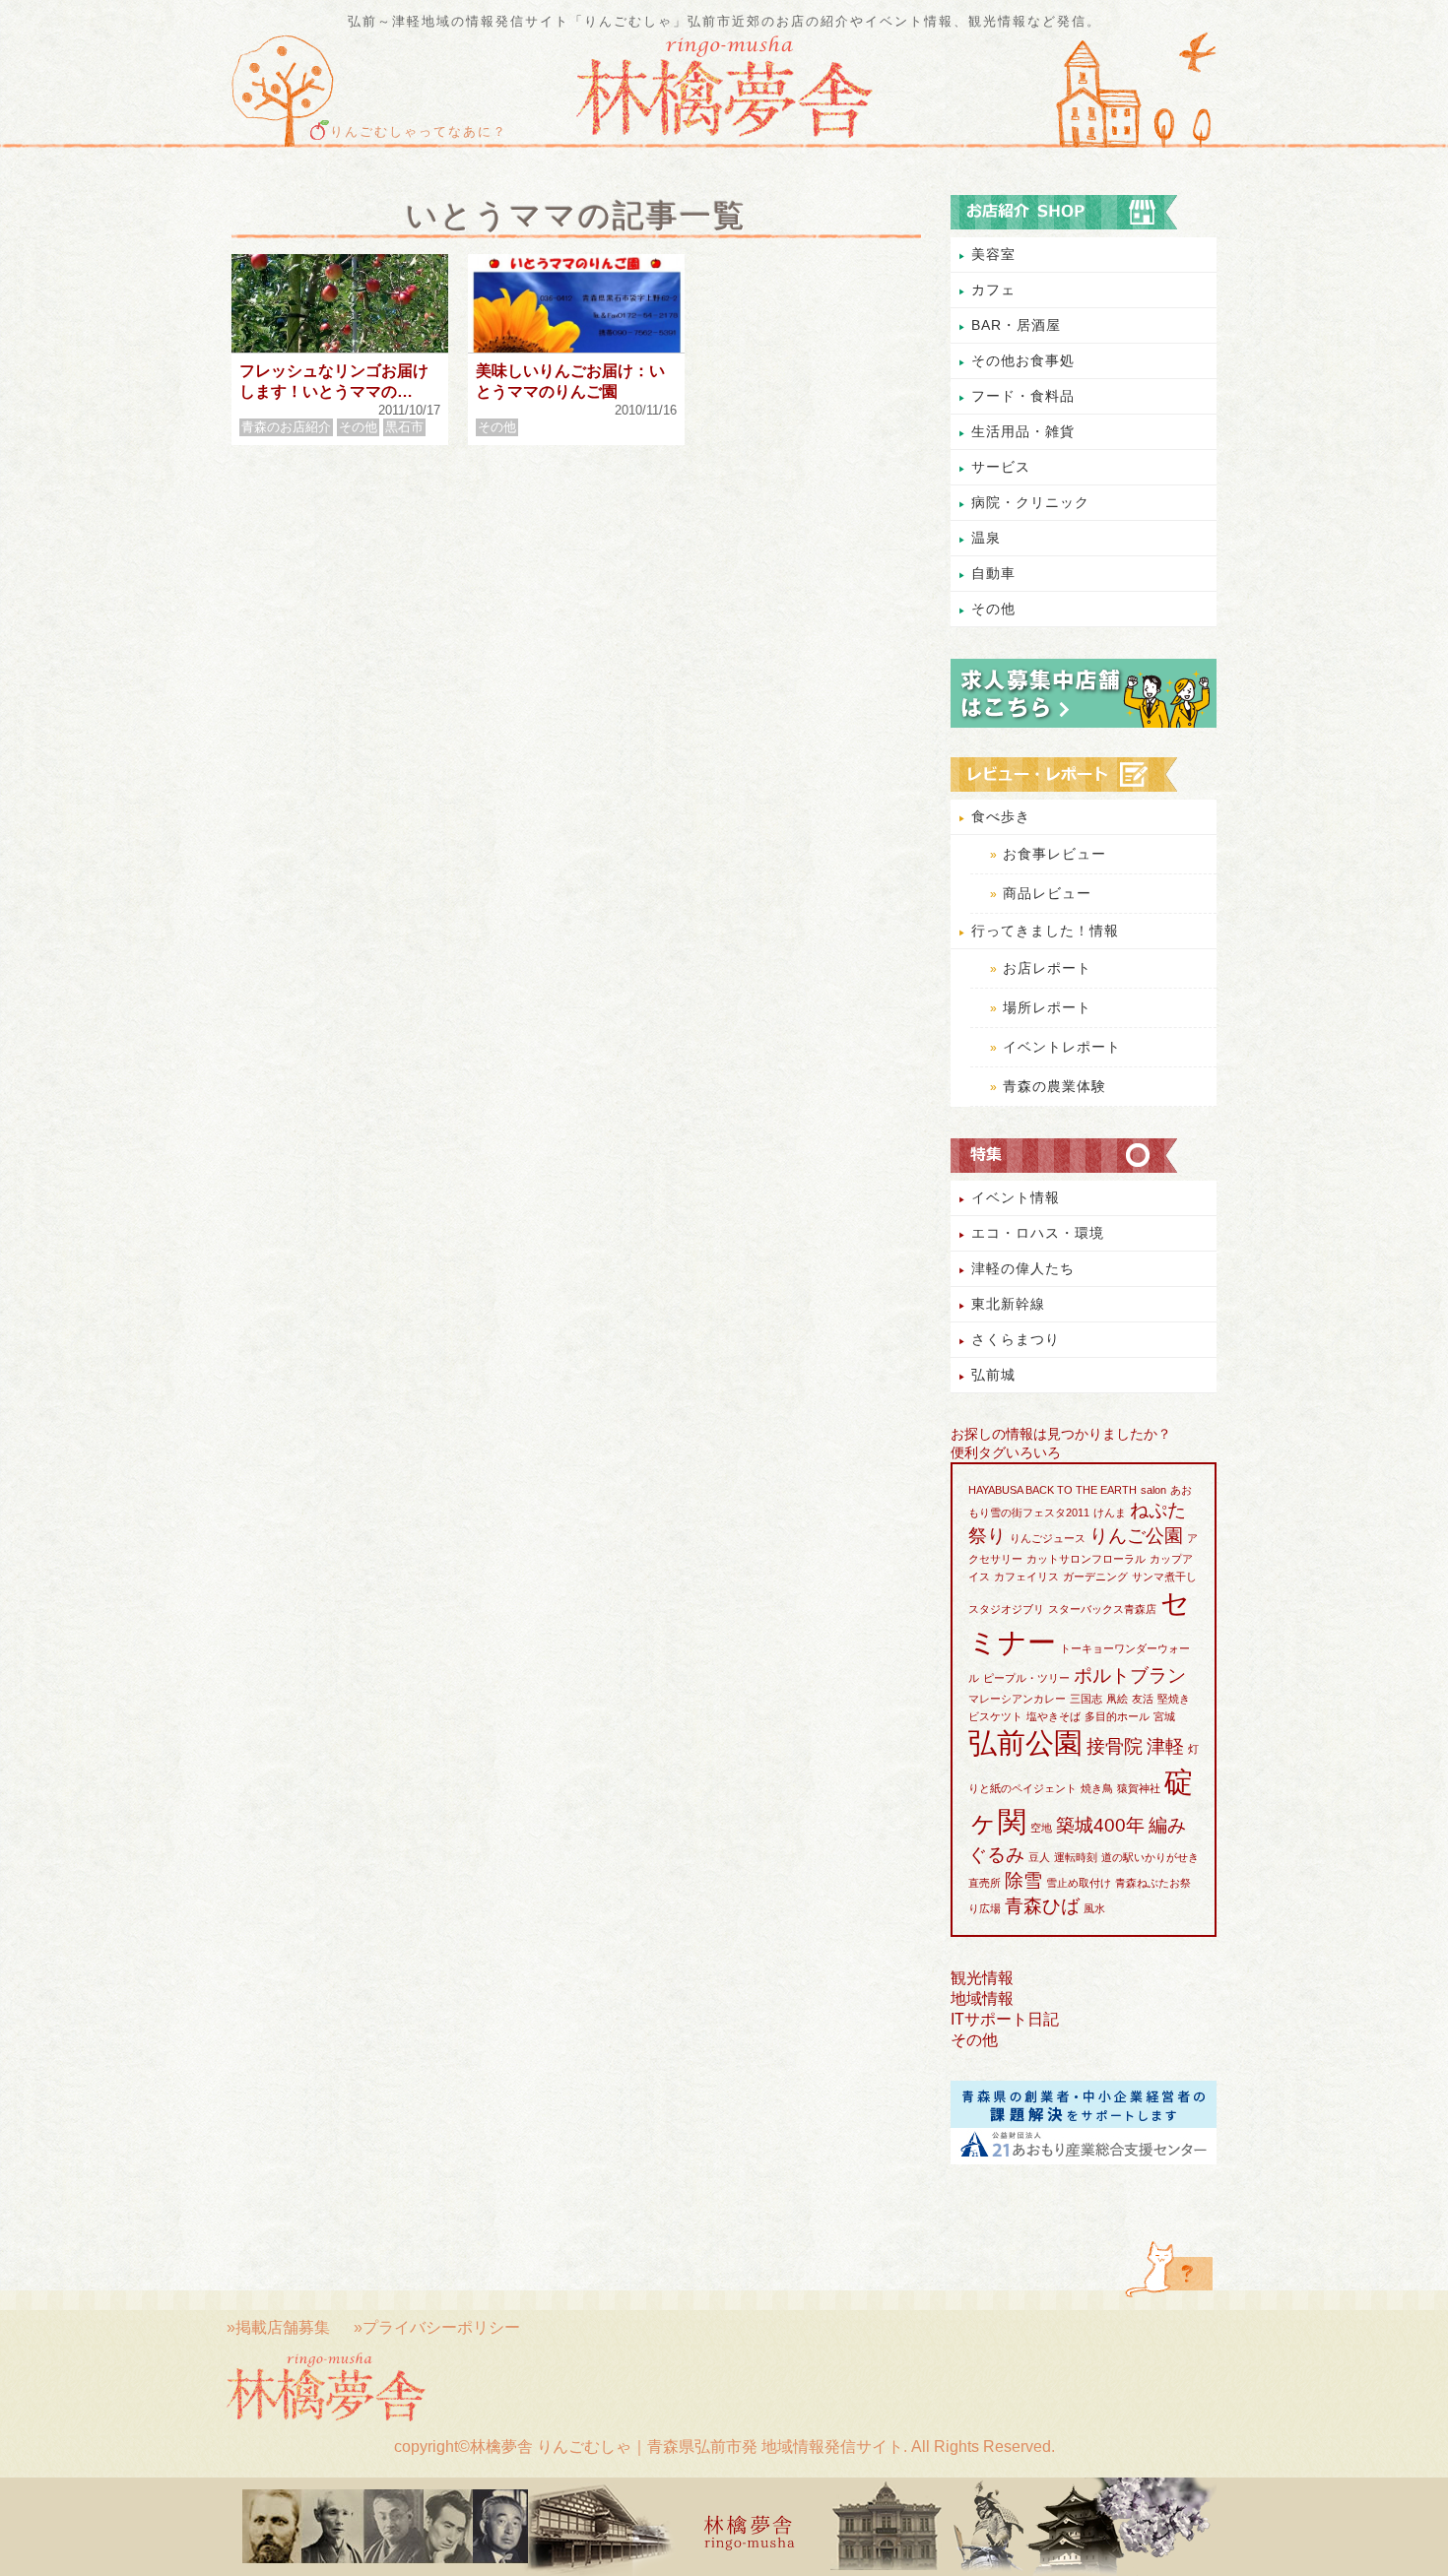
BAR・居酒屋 (1016, 325)
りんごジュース (1048, 1538)
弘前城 (993, 1375)
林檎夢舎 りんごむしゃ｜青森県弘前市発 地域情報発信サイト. (689, 2447)
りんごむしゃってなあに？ (419, 132)
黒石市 (404, 427)
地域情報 (982, 1998)
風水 (1094, 1908)
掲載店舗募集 (283, 2327)
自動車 (993, 573)
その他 (358, 427)
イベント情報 (1016, 1197)
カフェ (993, 290)
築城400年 (1100, 1825)
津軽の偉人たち (1023, 1268)
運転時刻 (1076, 1857)
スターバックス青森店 (1102, 1609)
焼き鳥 (1097, 1788)
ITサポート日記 (1005, 2019)
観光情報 (982, 1978)
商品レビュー (1047, 893)
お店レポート (1047, 968)
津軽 (1165, 1746)
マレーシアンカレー (1017, 1699)
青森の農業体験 (1054, 1086)
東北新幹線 (1008, 1304)
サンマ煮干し (1164, 1577)
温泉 (986, 538)
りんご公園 (1136, 1536)
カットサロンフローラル (1086, 1559)
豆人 (1039, 1857)
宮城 (1164, 1716)
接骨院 (1115, 1746)
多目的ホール (1117, 1716)
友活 (1143, 1699)
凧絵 (1117, 1699)
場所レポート (1047, 1007)
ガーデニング (1095, 1577)
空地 (1041, 1828)
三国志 (1086, 1699)
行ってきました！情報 (1045, 931)
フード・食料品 (1023, 396)
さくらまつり (1016, 1339)
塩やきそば (1053, 1716)
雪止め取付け (1079, 1883)
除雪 (1023, 1880)
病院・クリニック (1030, 502)
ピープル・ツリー (1026, 1678)
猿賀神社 (1139, 1788)
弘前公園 (1025, 1742)
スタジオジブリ (1006, 1609)
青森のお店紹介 (286, 427)
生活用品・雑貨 (1023, 431)
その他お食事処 (1023, 360)
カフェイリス (1026, 1577)
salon (1153, 1490)
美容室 (993, 254)
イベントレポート (1062, 1047)
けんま (1110, 1513)
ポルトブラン (1130, 1675)
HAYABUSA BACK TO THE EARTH (1053, 1490)
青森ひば (1042, 1906)
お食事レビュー (1054, 854)
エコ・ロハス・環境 (1038, 1233)
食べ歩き (1001, 816)
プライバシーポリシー (441, 2327)
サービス (1001, 467)
